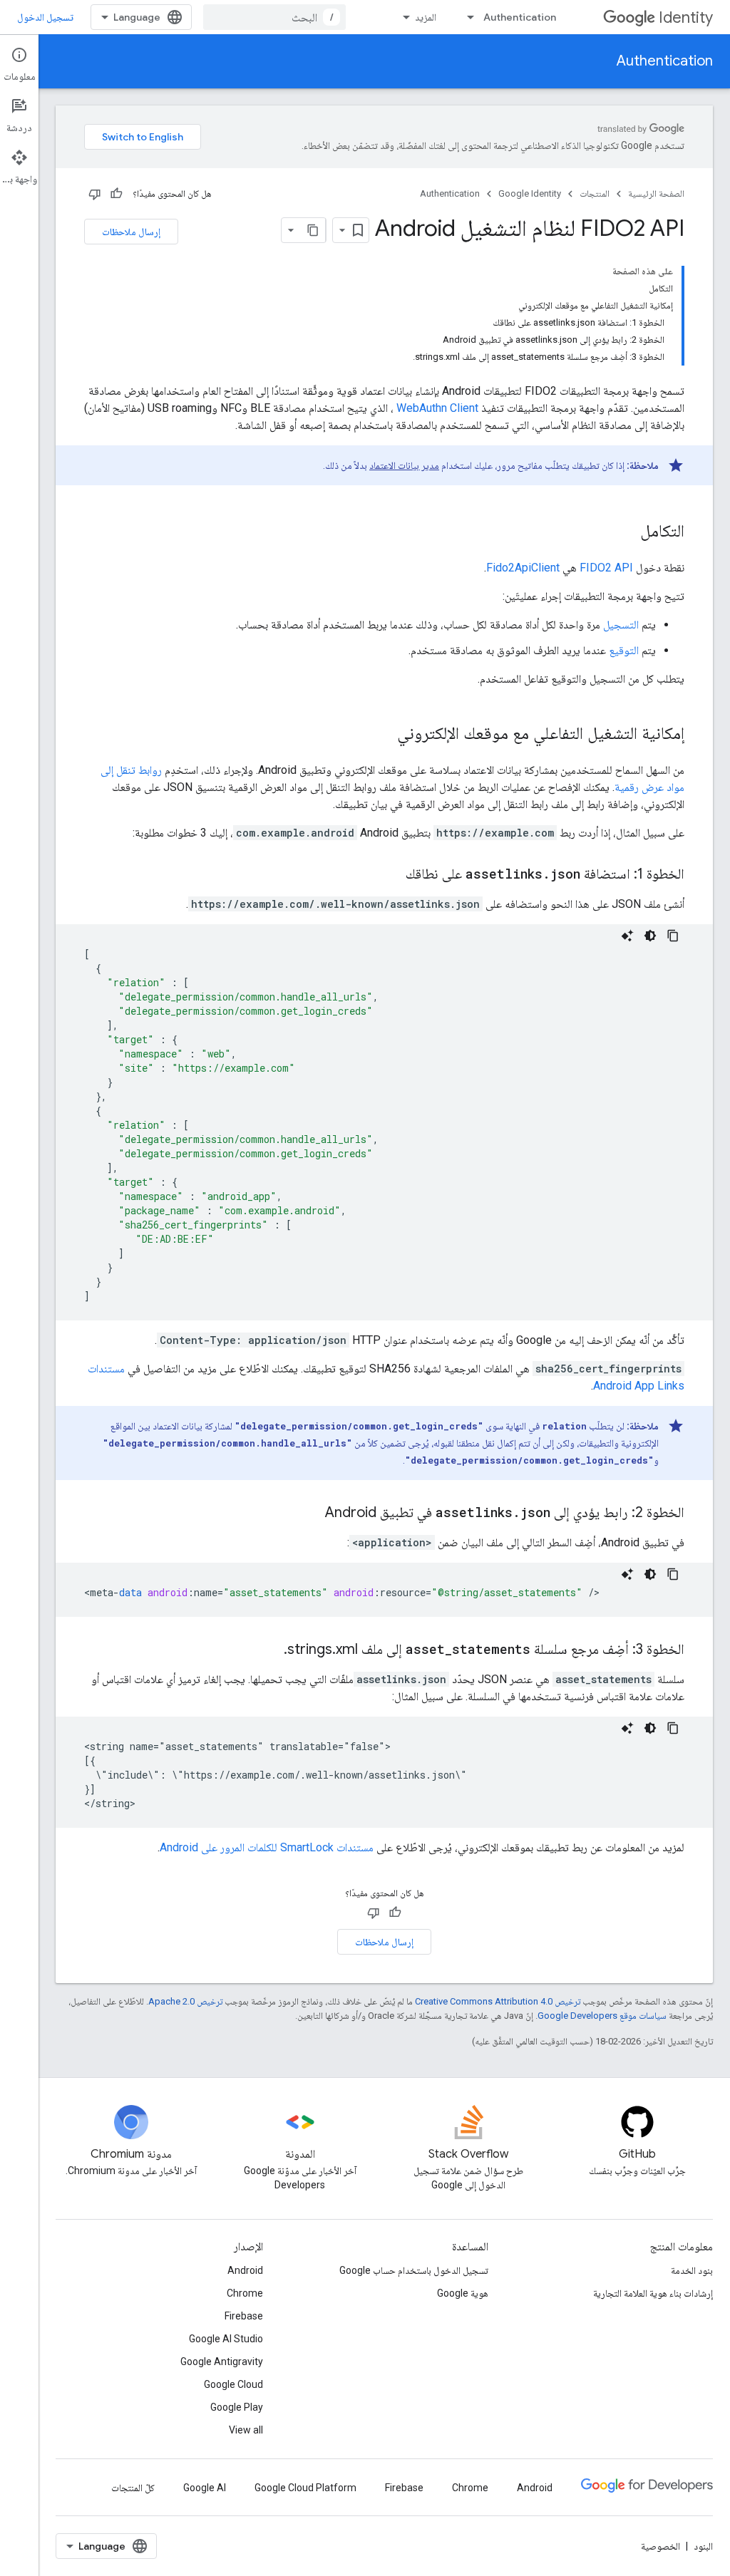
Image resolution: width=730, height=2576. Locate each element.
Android (245, 2270)
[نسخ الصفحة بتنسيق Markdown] (313, 230)
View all (246, 2430)
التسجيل (621, 625)
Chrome (245, 2293)
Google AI (205, 2488)
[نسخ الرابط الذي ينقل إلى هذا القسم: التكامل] (626, 532)
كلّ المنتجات (133, 2488)
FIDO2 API (606, 568)
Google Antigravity (222, 2362)
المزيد (426, 17)
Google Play (237, 2407)
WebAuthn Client (437, 408)
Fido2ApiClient (523, 568)
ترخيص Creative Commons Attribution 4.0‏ (498, 2001)
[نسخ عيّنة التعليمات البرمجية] (673, 936)
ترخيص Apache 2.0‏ (185, 2001)
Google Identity (530, 193)
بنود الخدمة (692, 2270)
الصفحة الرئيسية (656, 193)
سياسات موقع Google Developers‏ (602, 2016)
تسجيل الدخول (45, 17)
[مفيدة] (116, 194)
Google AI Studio (226, 2339)
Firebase (244, 2316)
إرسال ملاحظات (131, 232)
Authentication (520, 17)
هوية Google (463, 2293)
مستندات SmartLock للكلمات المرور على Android (267, 1847)
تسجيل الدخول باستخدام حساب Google (414, 2270)
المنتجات (595, 193)
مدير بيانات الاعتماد (404, 465)
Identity (686, 17)
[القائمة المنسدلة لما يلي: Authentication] (466, 17)
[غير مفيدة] (95, 194)
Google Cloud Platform (305, 2488)
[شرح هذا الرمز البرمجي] (627, 936)
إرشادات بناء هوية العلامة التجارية (653, 2293)
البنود (703, 2546)
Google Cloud (233, 2384)
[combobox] (274, 17)
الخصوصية (660, 2546)
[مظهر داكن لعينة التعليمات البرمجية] (650, 936)
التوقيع (624, 650)
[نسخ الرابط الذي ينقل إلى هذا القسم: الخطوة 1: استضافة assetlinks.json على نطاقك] (391, 875)
